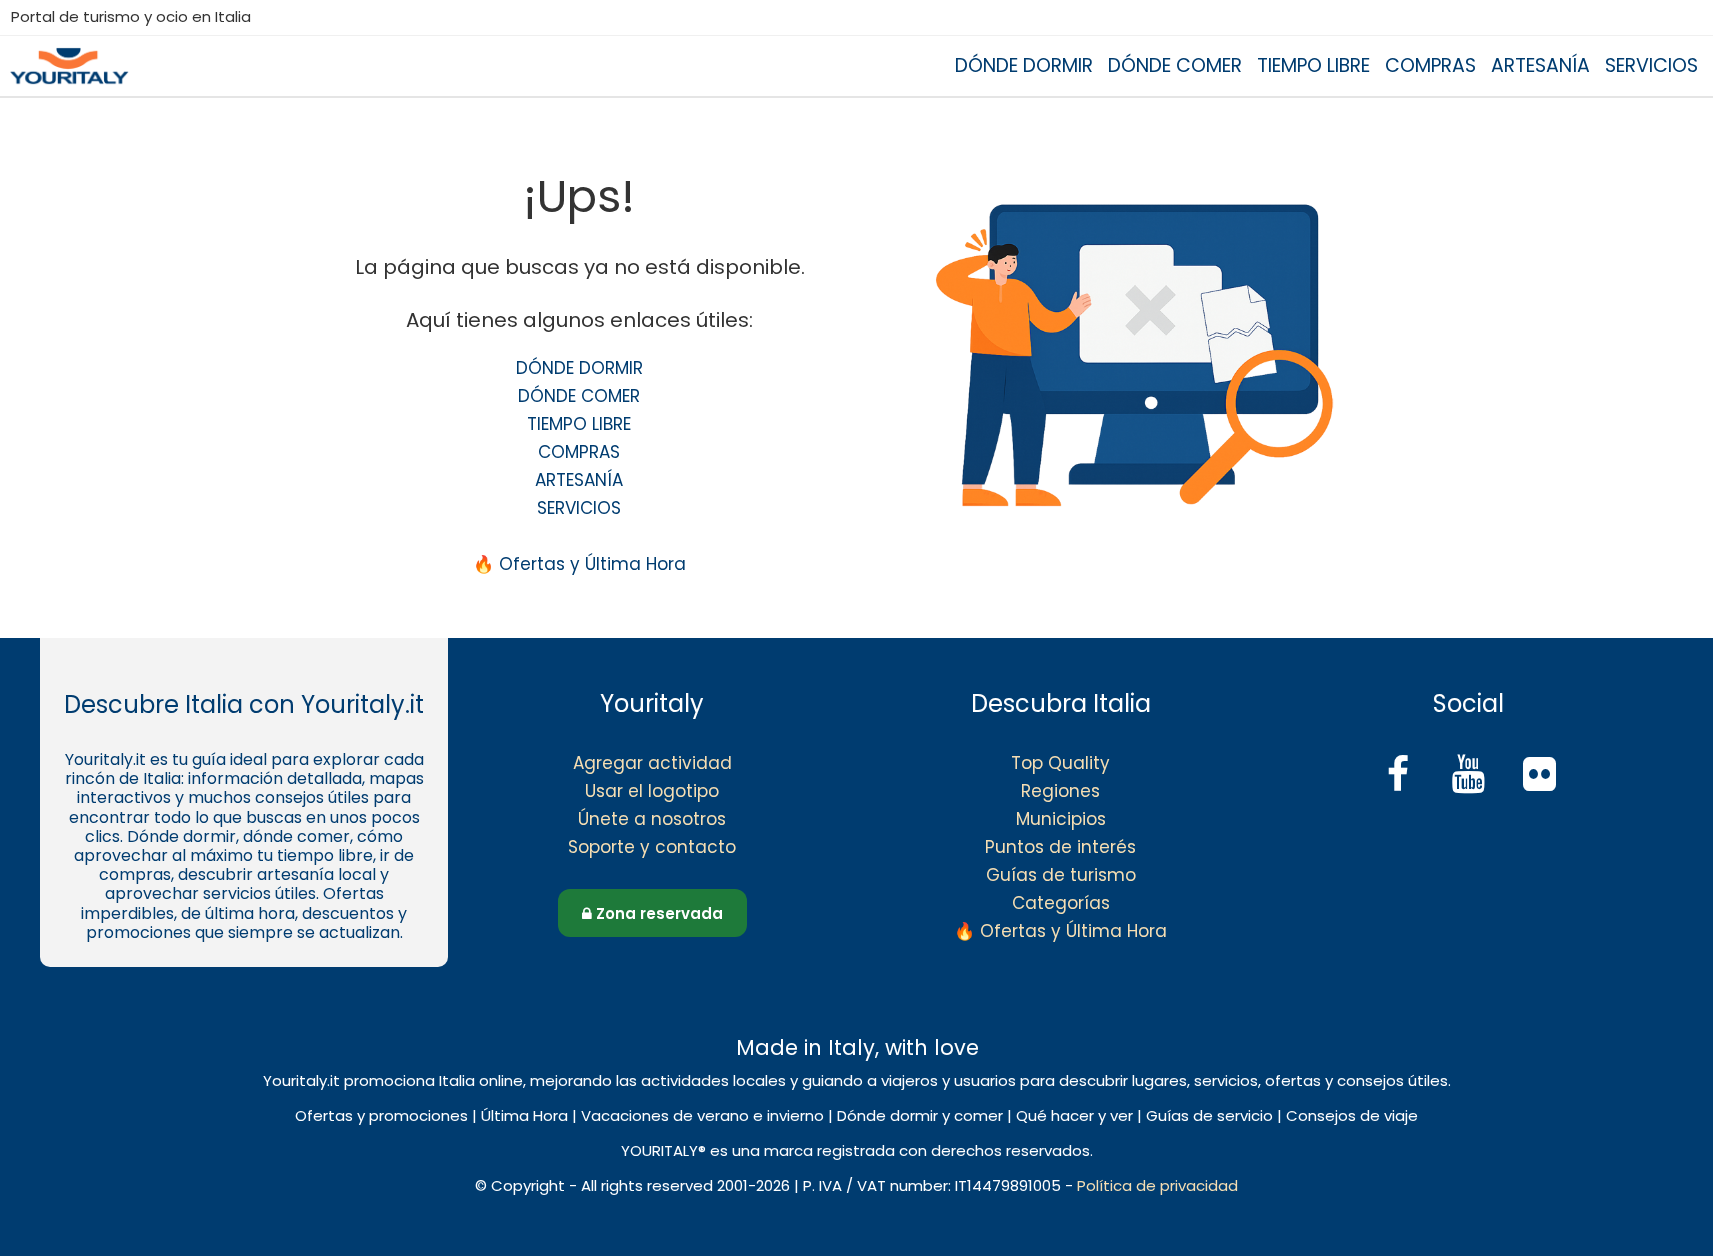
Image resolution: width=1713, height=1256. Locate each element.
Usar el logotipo (652, 791)
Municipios (1061, 819)
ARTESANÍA (1540, 65)
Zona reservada (657, 913)
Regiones (1060, 791)
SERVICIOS (1651, 65)
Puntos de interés (1060, 847)
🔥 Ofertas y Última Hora (579, 564)
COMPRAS (1430, 65)
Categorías (1061, 903)
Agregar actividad (652, 763)
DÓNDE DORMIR (1024, 65)
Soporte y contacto (652, 847)
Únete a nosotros (652, 819)
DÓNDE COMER (1175, 65)
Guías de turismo (1061, 875)
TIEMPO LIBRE (1313, 65)
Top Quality (1060, 763)
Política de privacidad (1157, 1185)
